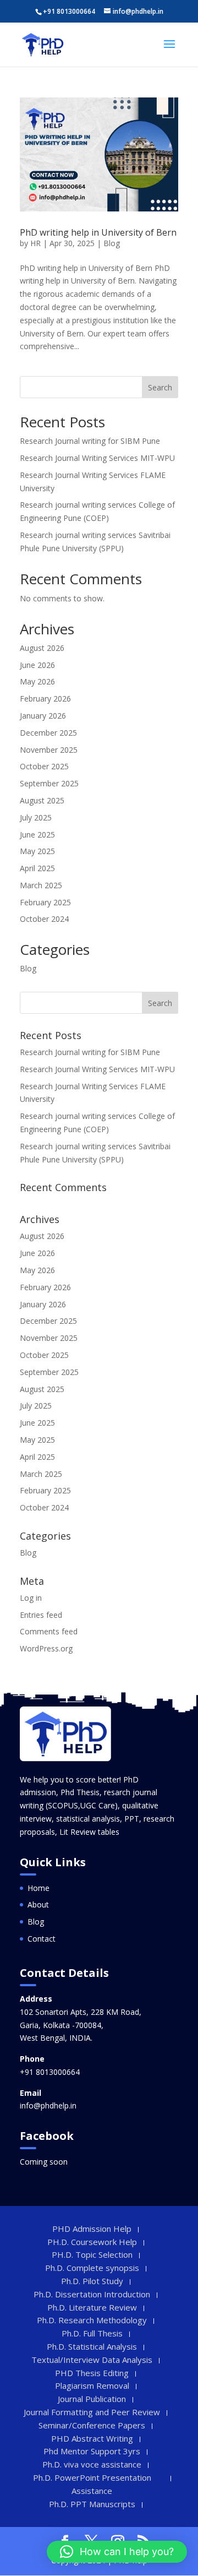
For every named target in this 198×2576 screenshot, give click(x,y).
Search (160, 387)
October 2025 (44, 766)
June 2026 (37, 665)
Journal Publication (92, 2399)
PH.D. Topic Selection (92, 2254)
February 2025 (45, 902)
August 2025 (42, 800)
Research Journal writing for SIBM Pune (90, 441)
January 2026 (43, 716)
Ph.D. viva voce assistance (92, 2464)
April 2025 (37, 868)
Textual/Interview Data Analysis (92, 2360)
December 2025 (48, 733)
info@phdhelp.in (48, 2105)
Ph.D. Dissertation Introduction (92, 2294)
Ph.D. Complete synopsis (92, 2268)
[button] (117, 2552)
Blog (112, 243)
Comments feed (49, 1631)
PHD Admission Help (92, 2229)
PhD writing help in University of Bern (98, 232)
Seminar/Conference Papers (92, 2425)
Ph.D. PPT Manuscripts (92, 2504)
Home (38, 1888)
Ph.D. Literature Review (92, 2307)
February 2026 (45, 699)
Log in (31, 1598)
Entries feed (41, 1615)
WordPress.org (46, 1648)
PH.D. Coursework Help (92, 2242)
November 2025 (49, 750)
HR (35, 243)
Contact (42, 1939)
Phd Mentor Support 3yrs (92, 2451)
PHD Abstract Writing (92, 2438)
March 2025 (41, 885)
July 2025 (36, 817)
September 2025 (49, 783)
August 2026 (42, 648)
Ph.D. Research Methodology (92, 2320)
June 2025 (37, 835)
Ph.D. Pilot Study (92, 2281)
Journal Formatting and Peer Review (92, 2412)
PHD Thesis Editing (92, 2373)
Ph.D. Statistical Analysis (92, 2346)
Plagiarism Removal (92, 2385)
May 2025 (37, 851)
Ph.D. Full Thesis (92, 2333)
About (38, 1904)
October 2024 (44, 919)
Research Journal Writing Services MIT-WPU (97, 458)
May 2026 (37, 681)
